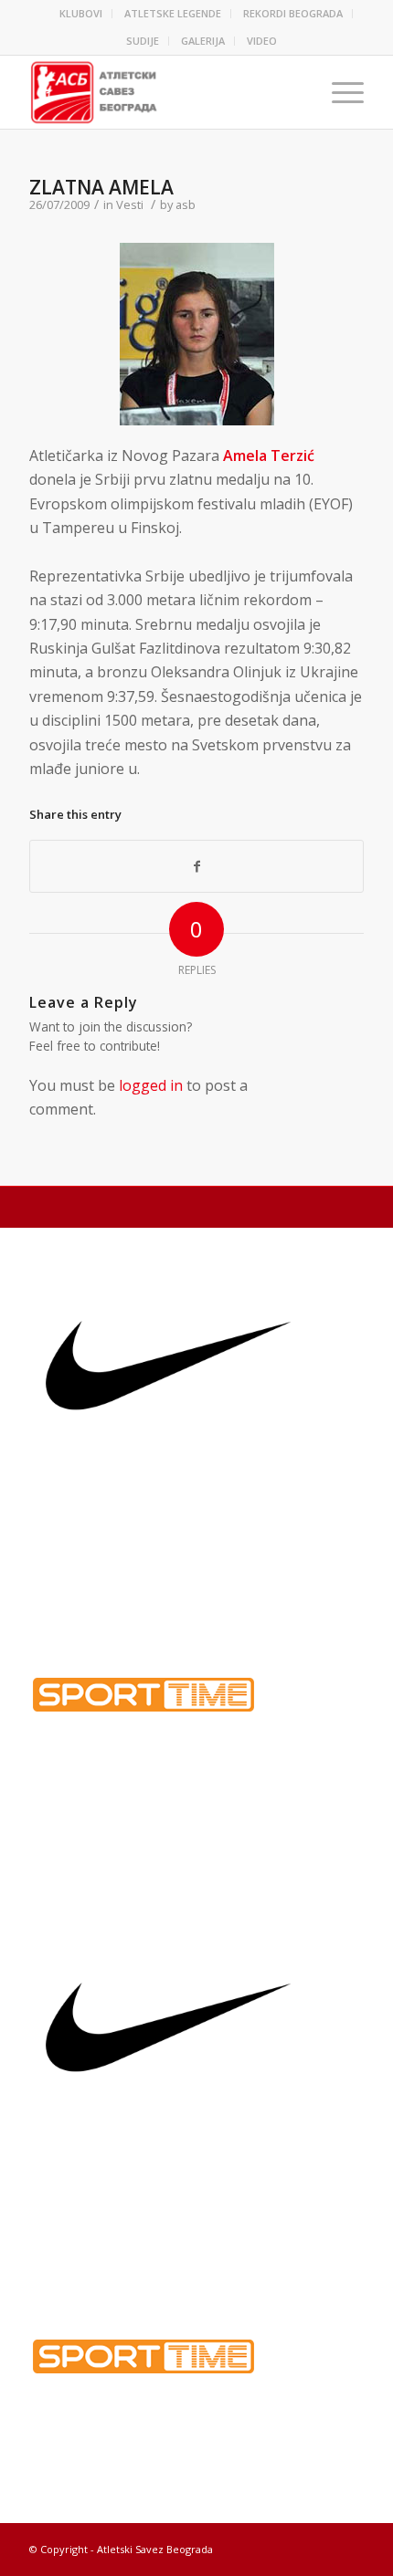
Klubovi (81, 13)
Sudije (143, 41)
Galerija (203, 41)
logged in (151, 1085)
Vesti (130, 204)
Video (262, 41)
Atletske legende (173, 13)
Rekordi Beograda (293, 13)
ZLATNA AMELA (101, 187)
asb (186, 204)
